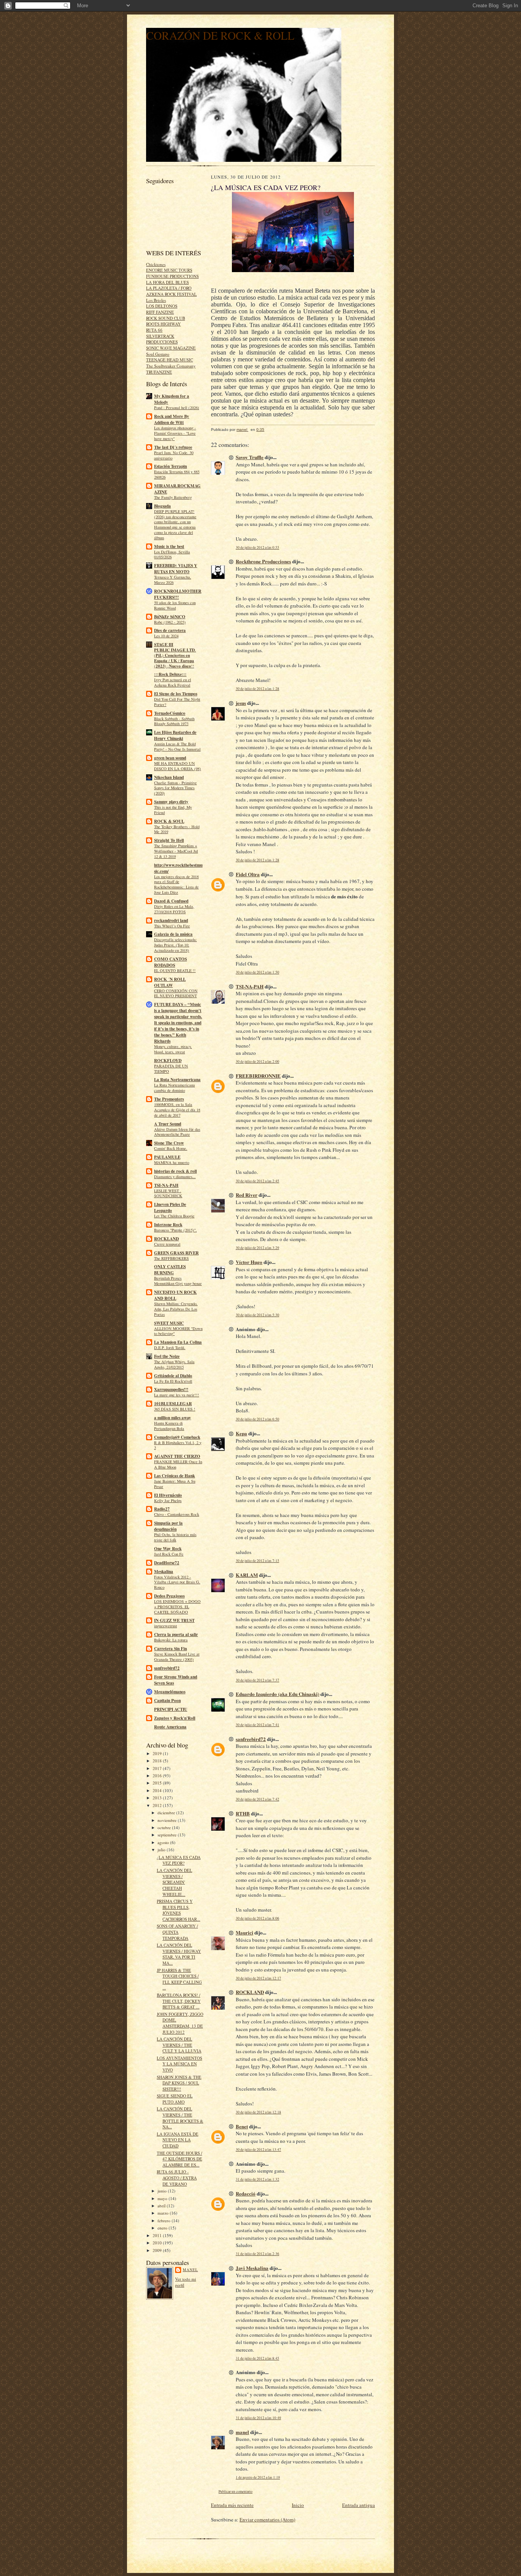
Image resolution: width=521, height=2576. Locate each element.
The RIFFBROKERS (171, 1258)
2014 (158, 1790)
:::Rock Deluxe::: (170, 674)
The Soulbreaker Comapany (171, 366)
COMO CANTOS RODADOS (170, 962)
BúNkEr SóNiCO (170, 617)
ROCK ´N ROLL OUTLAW (170, 982)
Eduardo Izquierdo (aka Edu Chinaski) (277, 1694)
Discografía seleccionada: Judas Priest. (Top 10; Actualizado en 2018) (175, 945)
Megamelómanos (170, 1692)
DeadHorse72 (167, 1563)
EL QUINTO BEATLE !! (175, 970)
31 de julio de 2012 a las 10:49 (258, 2418)
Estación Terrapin (170, 466)
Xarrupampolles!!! (171, 1390)
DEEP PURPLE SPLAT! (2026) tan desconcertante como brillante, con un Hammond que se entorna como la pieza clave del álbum (175, 525)
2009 (158, 2250)
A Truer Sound (168, 1124)
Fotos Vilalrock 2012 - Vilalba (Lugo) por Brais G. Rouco (177, 1582)
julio (162, 1850)
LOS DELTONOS (162, 306)
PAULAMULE (167, 1157)
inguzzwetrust (166, 1626)
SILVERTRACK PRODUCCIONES (162, 339)
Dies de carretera (170, 630)
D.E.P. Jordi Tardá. (170, 1348)
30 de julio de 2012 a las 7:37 (257, 1680)
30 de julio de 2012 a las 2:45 (257, 1181)
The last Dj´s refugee (173, 447)
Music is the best (169, 546)
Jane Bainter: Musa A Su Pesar (175, 1484)
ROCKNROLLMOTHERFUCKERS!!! (178, 594)
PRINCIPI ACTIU (171, 1709)
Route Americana (170, 1727)
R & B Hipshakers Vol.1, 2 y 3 (178, 1445)
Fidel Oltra (248, 874)
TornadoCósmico (170, 713)
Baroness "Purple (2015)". (175, 1230)
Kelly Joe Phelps (168, 1501)
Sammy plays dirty (171, 802)
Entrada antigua (359, 2505)
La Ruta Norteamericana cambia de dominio (174, 1088)
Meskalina (164, 1572)
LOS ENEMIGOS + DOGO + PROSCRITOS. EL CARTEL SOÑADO (177, 1607)
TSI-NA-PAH (166, 1185)
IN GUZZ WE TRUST (174, 1620)
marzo (164, 2213)
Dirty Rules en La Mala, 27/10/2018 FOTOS (174, 909)
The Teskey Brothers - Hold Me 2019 (177, 829)
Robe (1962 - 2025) (170, 622)
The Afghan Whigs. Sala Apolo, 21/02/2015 (174, 1364)
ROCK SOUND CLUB (166, 318)
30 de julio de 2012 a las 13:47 (258, 2150)
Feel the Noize (167, 1356)
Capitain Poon (167, 1701)
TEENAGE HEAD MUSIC (170, 360)
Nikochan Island (169, 777)
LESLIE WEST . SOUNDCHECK (168, 1193)
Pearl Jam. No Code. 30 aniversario (174, 455)
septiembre (168, 1835)
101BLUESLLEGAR (173, 1404)
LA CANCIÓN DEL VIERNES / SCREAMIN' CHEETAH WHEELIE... (174, 1882)
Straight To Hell (169, 840)
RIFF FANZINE (160, 312)
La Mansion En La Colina (178, 1342)
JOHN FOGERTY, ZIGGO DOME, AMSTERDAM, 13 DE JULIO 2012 (180, 2023)
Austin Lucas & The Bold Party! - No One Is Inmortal (177, 746)
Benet (242, 2126)
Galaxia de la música (173, 934)
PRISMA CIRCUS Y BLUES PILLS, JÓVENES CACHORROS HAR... (178, 1910)
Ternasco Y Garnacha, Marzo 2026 (173, 580)
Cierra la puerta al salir (176, 1635)
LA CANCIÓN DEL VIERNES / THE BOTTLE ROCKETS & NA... (180, 2118)
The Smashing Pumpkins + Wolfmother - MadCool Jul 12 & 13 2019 (176, 851)
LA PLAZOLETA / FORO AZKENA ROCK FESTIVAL (171, 291)
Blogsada (162, 506)
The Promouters (169, 1099)
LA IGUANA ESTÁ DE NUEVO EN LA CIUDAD (178, 2140)
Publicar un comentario (236, 2491)
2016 (158, 1776)
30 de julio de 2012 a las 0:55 (257, 547)
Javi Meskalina (252, 2268)
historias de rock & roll (175, 1171)
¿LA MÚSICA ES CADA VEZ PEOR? (179, 1860)
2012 (158, 1805)
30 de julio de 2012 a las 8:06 (257, 1918)
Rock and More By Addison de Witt (172, 419)
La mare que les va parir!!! (177, 1395)
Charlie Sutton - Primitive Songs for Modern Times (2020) (175, 788)
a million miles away (173, 1418)
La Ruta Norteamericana (177, 1080)
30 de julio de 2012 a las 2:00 (257, 1062)
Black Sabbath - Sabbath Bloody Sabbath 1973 (174, 721)
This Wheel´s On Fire (172, 926)
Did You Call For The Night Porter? (177, 702)
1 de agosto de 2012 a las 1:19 (258, 2477)
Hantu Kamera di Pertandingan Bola (169, 1426)
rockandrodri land (171, 920)
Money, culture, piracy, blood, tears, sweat (173, 1049)
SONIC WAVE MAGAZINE (171, 348)
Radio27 (162, 1509)
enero (163, 2228)
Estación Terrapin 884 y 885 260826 (177, 474)
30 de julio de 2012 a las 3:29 (257, 1248)
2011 (158, 2235)
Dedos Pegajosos (169, 1596)
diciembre (167, 1813)
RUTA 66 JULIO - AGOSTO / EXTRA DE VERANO (177, 2178)
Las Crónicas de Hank (174, 1476)
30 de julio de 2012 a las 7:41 (257, 1725)
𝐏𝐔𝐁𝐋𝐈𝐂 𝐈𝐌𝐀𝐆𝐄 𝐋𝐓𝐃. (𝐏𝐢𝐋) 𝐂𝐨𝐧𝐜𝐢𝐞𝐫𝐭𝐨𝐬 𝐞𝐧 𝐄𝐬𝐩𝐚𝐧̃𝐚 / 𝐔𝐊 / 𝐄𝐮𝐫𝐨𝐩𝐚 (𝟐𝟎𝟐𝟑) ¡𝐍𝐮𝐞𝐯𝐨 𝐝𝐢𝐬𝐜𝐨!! (175, 658)
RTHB (243, 1813)
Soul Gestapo (158, 354)
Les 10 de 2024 (166, 636)
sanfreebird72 (167, 1668)
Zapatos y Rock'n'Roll (175, 1718)
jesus (241, 703)
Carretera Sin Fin (170, 1649)
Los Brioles (156, 300)
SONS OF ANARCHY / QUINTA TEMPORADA (177, 1932)
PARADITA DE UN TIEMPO (171, 1069)
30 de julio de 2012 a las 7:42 (257, 1799)
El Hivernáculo (168, 1495)
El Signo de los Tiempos (176, 694)
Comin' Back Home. (171, 1148)
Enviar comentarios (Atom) (267, 2520)
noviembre (168, 1820)
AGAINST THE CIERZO (177, 1456)
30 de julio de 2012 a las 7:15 (257, 1561)
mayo (163, 2198)
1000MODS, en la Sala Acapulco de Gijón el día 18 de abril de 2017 (177, 1110)
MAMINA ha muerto (172, 1162)
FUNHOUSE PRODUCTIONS (172, 276)
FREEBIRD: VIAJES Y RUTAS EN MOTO (176, 569)
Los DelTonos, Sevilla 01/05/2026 (172, 555)
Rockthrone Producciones (263, 561)
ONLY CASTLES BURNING (170, 1270)
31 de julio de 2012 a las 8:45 (257, 2358)
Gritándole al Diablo (173, 1376)
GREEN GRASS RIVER (176, 1253)
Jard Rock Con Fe (169, 1554)
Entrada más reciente (232, 2505)
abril (162, 2206)
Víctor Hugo (249, 1262)
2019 (158, 1753)
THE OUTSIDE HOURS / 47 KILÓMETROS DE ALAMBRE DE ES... (179, 2159)
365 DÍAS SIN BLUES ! (175, 1409)
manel (190, 2270)
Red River (247, 1195)
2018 (158, 1761)
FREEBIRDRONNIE (258, 1076)
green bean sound (170, 758)
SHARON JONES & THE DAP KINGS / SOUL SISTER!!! (179, 2083)
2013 (158, 1798)
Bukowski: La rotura (171, 1640)
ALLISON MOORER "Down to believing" (178, 1331)
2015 (158, 1783)
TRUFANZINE (159, 372)
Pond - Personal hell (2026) (177, 408)
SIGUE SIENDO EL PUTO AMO (175, 2099)
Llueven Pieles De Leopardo (170, 1207)
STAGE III (164, 645)
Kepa (241, 1433)
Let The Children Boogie (174, 1216)
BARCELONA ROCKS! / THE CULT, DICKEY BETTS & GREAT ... (179, 2001)
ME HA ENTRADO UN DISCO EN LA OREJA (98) (178, 766)
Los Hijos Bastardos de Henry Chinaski (175, 735)
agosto (164, 1842)
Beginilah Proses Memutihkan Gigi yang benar (178, 1281)
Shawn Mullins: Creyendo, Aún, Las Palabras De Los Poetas (176, 1309)
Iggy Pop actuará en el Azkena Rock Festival (173, 682)
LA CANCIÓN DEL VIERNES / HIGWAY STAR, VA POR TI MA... (179, 1954)
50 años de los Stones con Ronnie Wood (175, 605)
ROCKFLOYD (168, 1061)
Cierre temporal (167, 1244)
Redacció (246, 2193)
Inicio (298, 2505)
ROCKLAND (166, 1239)
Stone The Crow (169, 1143)
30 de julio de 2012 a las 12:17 (258, 1978)
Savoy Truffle (250, 457)
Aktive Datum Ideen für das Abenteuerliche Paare (177, 1132)
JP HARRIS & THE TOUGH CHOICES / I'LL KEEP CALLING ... (179, 1979)
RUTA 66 (154, 330)
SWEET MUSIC (169, 1323)
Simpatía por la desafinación (168, 1526)
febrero (165, 2221)
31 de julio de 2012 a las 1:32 (257, 2179)
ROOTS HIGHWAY (163, 324)
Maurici (244, 1932)
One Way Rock (168, 1549)
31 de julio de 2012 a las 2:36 (257, 2254)
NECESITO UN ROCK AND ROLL (175, 1295)
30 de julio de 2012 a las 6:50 (257, 1419)
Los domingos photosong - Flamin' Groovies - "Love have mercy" (175, 433)
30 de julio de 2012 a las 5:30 (257, 1315)
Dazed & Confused (171, 901)
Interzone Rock (168, 1225)
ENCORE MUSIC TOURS (169, 270)
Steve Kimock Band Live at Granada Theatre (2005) (177, 1657)
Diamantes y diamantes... (175, 1177)
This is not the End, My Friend (173, 810)
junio (163, 2191)
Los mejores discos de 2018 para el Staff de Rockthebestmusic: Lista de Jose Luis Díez (176, 884)
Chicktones (156, 264)
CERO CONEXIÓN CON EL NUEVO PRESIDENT (176, 993)
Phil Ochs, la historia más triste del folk (175, 1537)
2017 (158, 1768)
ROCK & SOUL (169, 821)
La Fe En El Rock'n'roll (173, 1381)
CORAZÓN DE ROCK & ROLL (220, 35)
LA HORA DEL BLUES (167, 282)
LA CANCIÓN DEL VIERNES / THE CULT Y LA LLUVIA (179, 2045)
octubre (165, 1827)
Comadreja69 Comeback (177, 1437)
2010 (158, 2243)
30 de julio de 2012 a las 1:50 (257, 972)
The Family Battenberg (173, 497)
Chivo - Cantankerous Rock (177, 1514)
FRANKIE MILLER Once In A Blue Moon (178, 1464)
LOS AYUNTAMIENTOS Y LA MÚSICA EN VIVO (179, 2064)
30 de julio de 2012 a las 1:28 (257, 689)
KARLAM (247, 1575)
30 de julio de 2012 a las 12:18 (258, 2112)
